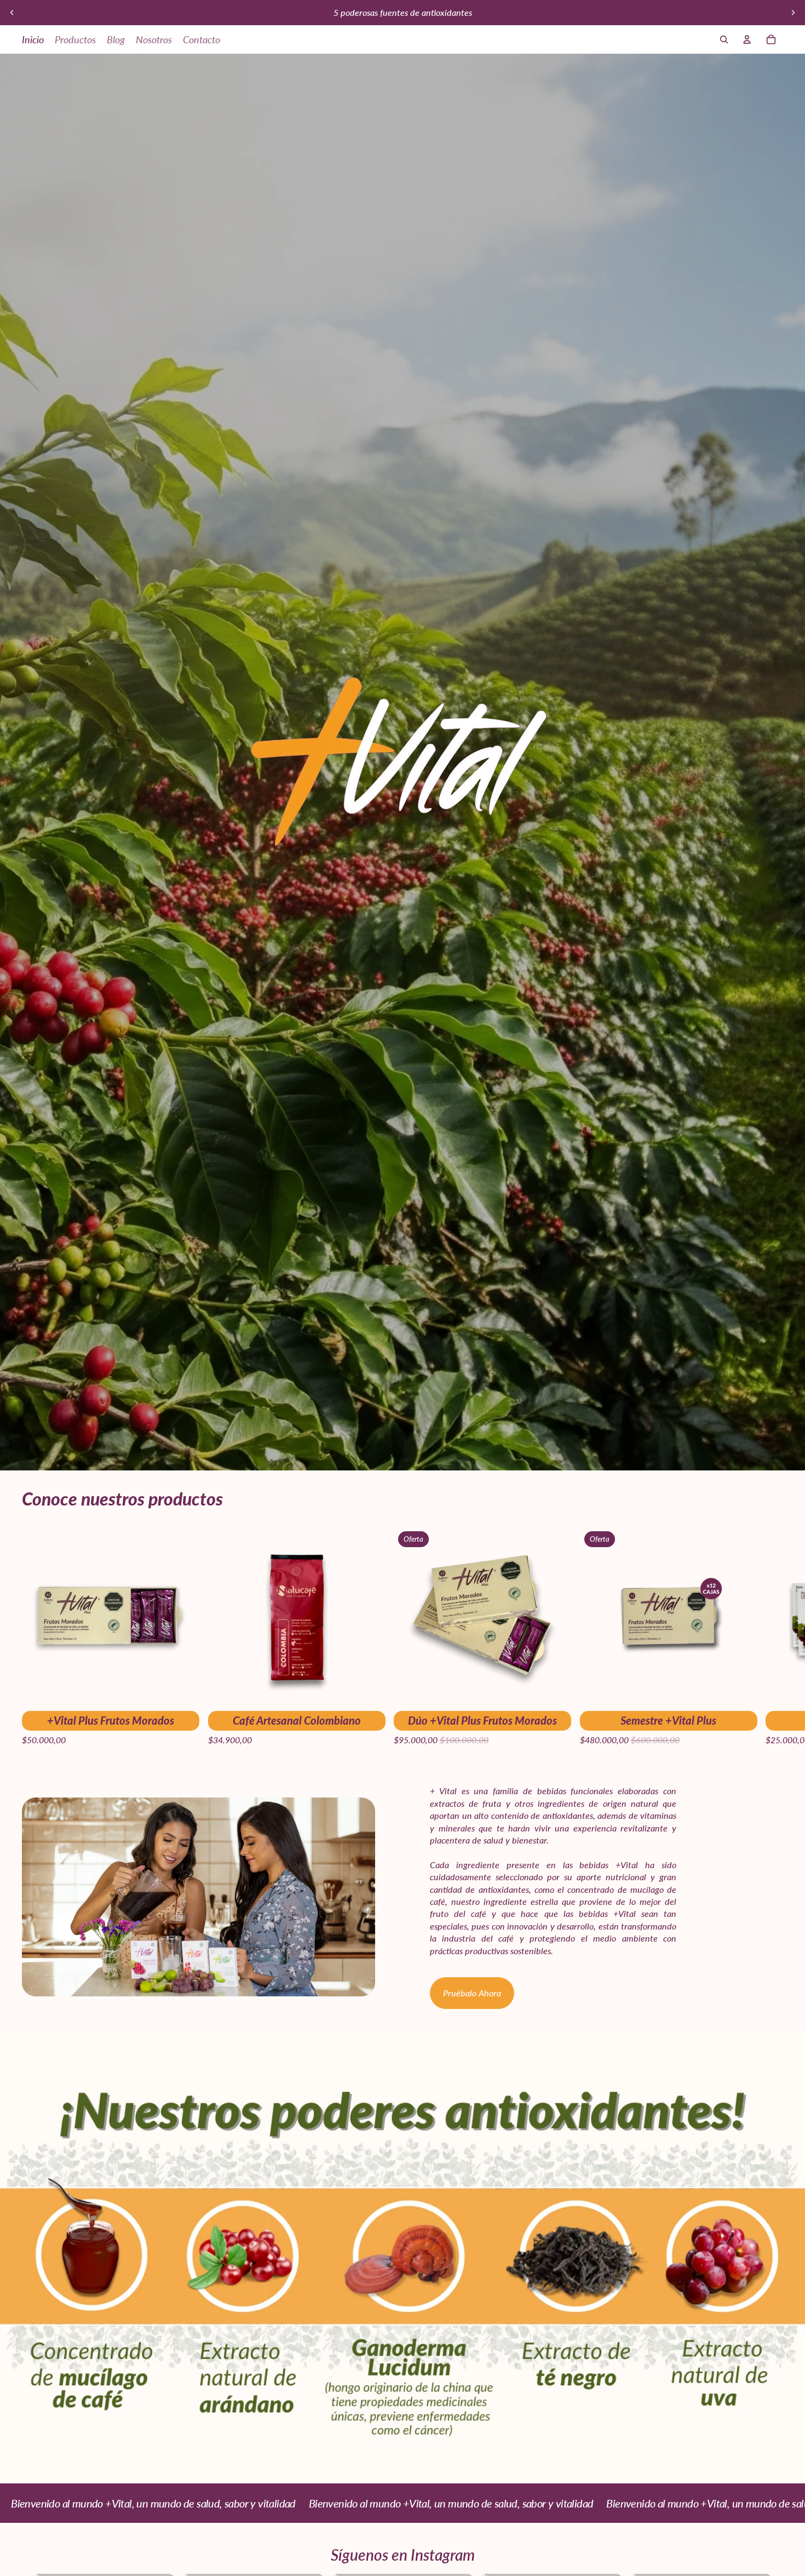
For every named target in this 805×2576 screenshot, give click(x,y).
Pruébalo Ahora (472, 1993)
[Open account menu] (747, 39)
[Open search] (724, 39)
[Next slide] (793, 13)
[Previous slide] (12, 13)
